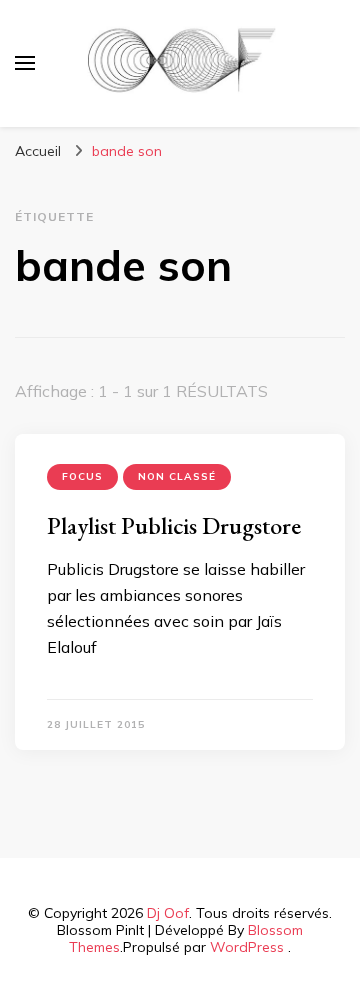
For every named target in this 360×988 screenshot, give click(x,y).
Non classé (177, 476)
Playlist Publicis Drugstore (174, 525)
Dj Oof (168, 913)
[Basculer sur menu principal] (25, 63)
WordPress (247, 947)
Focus (82, 476)
